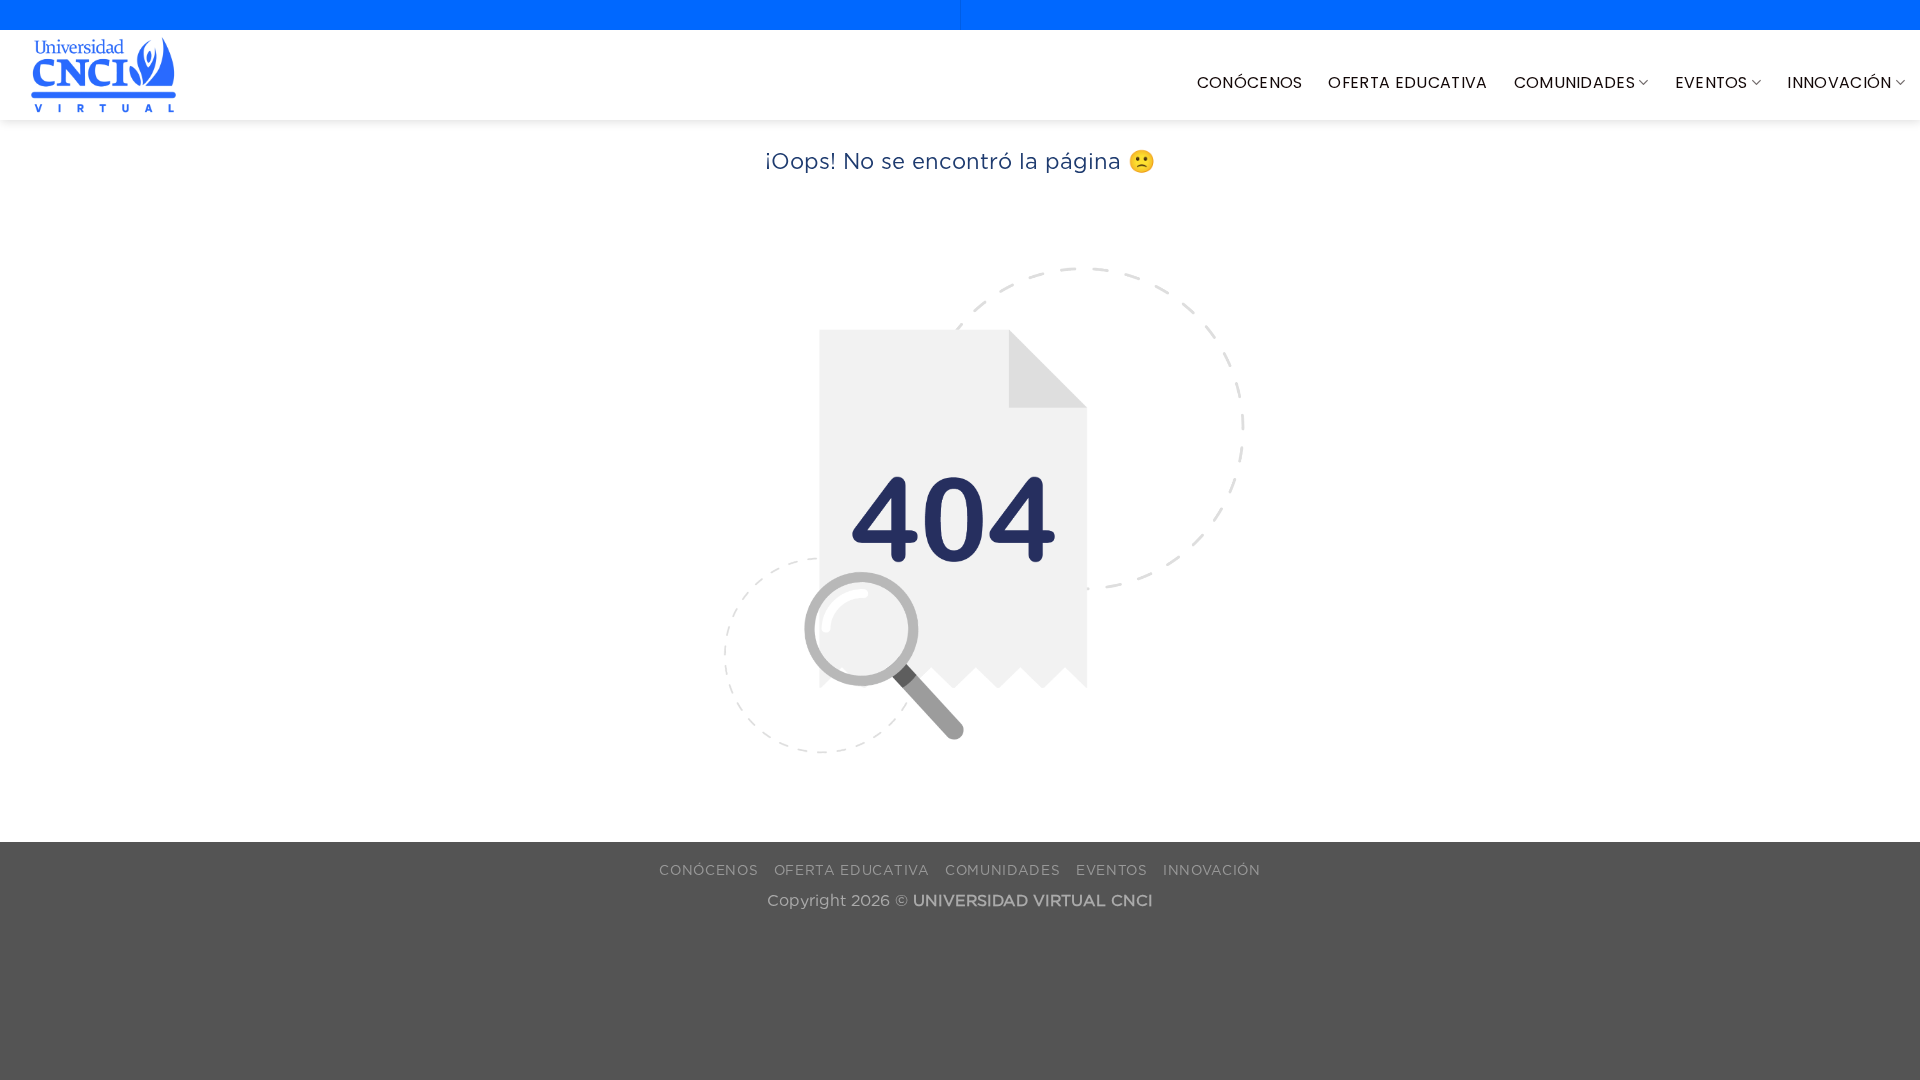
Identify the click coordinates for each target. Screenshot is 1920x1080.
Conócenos (1250, 82)
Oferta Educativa (1407, 82)
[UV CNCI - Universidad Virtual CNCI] (103, 75)
